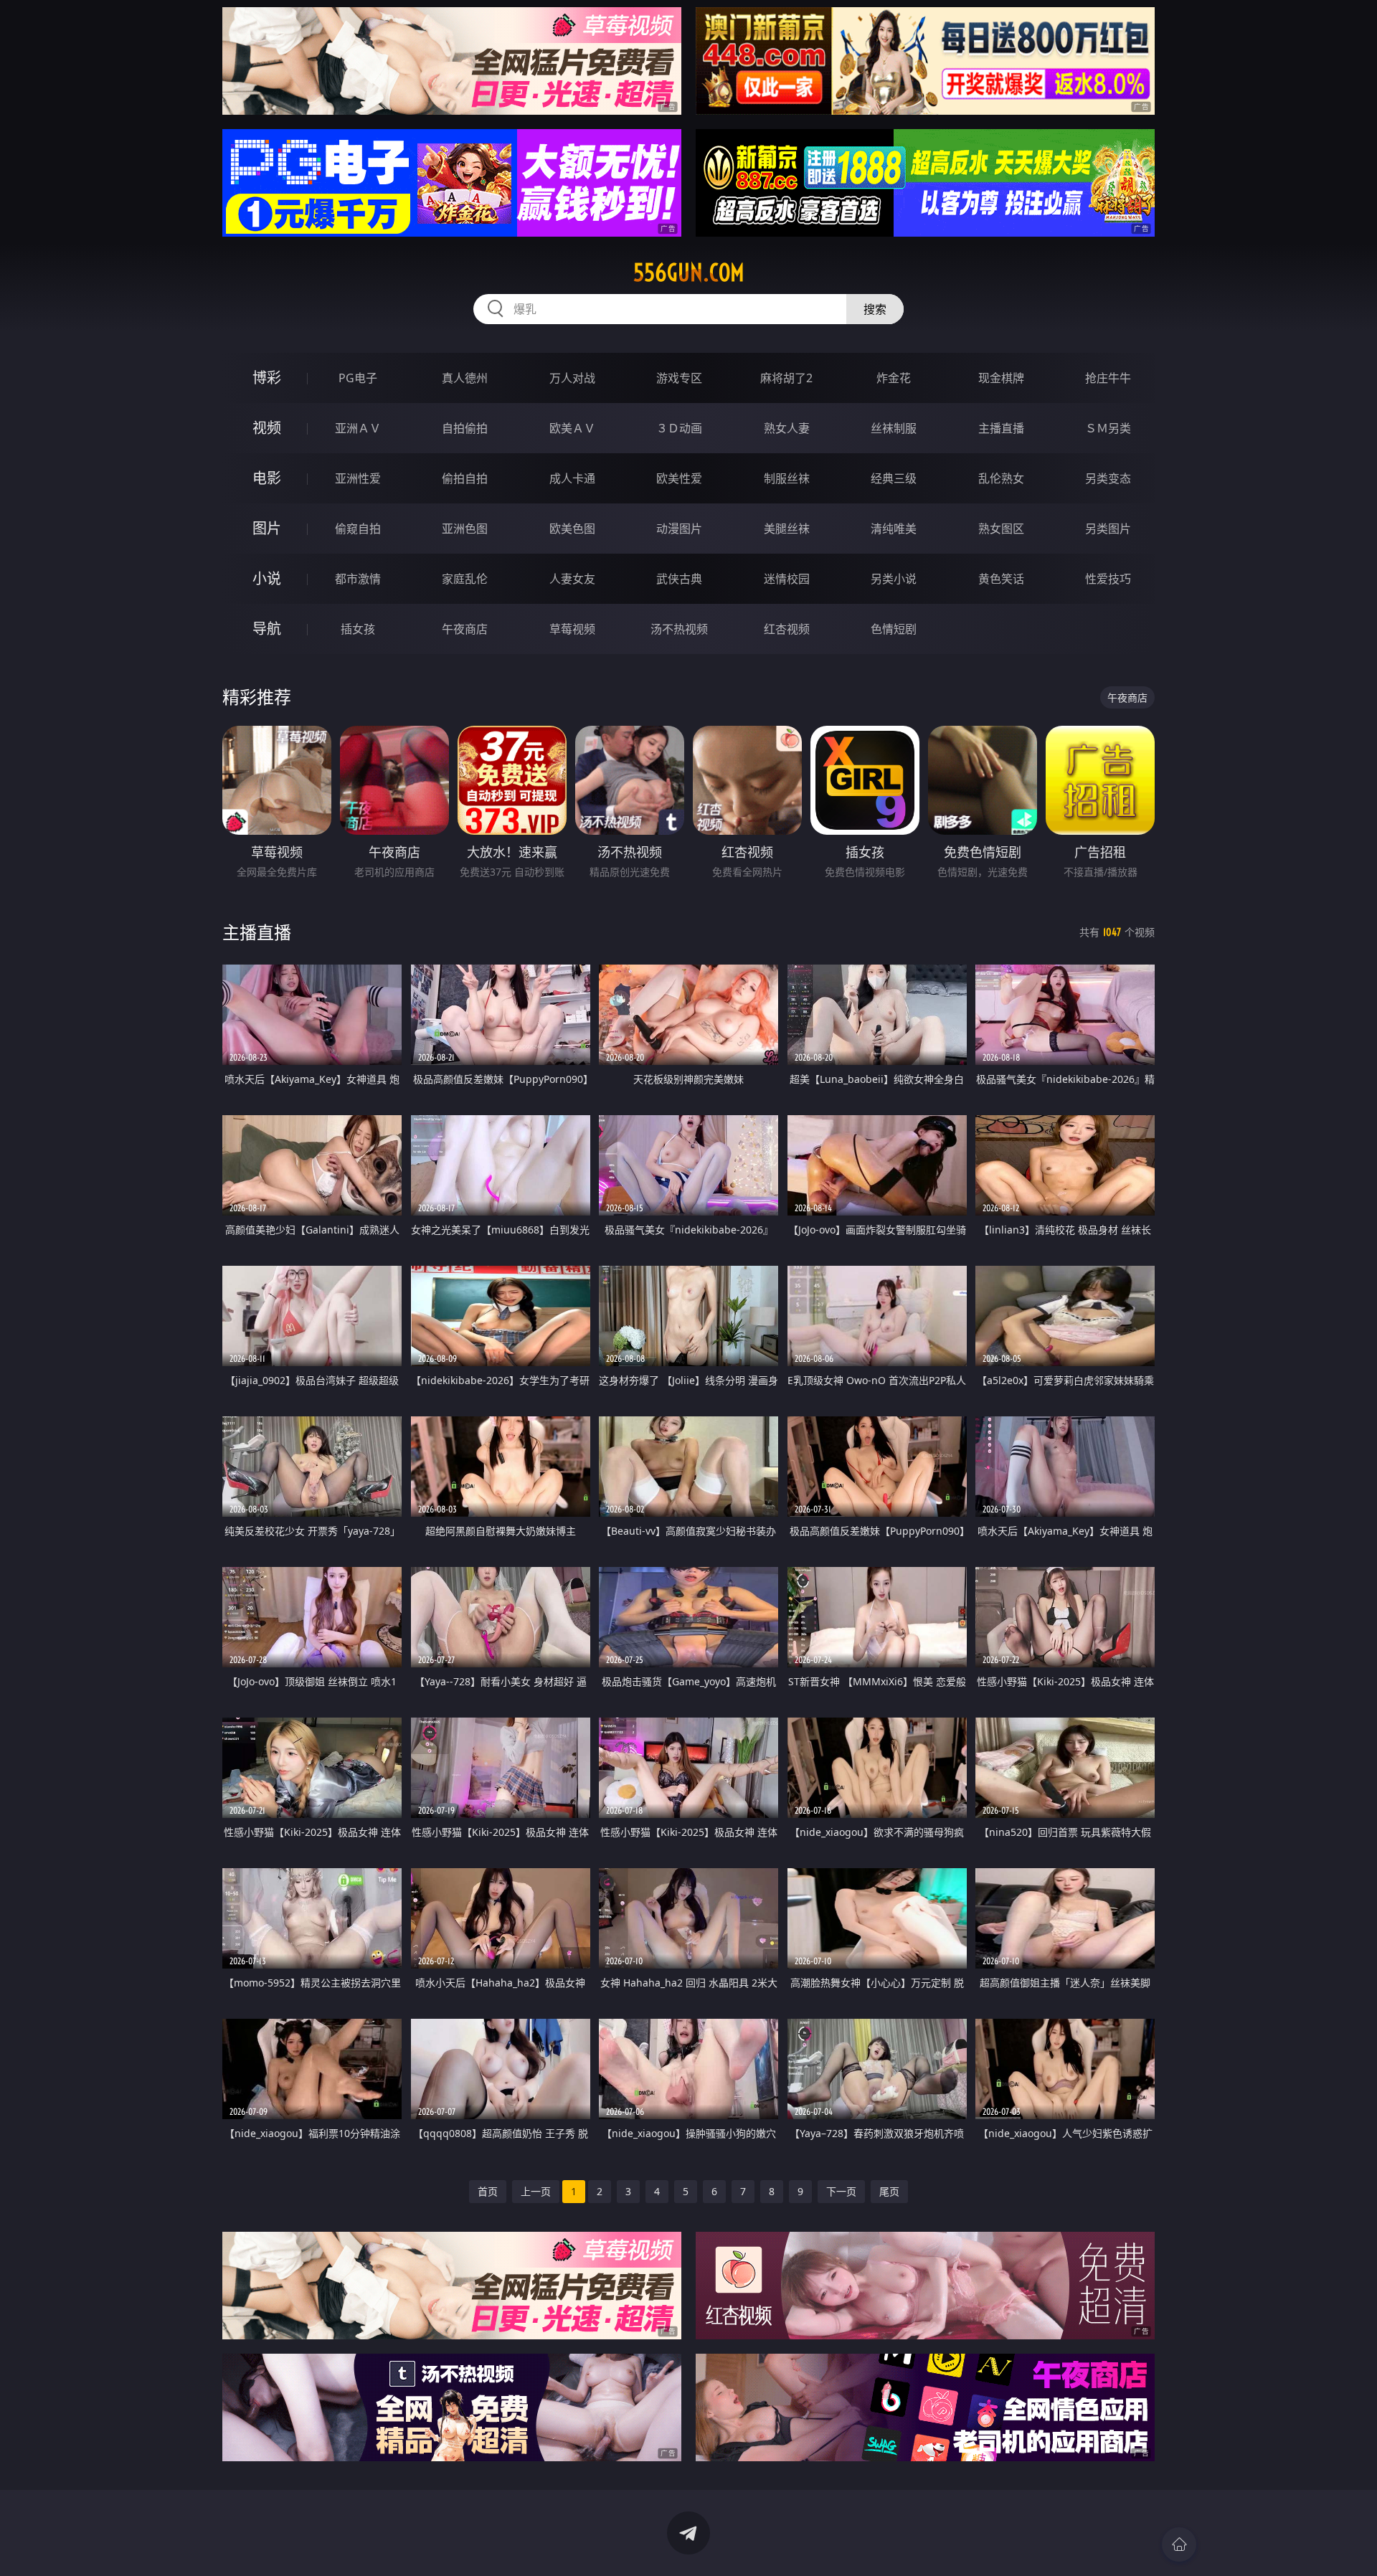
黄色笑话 (1001, 579)
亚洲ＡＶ (358, 428)
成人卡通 (572, 478)
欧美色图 (572, 529)
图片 (267, 528)
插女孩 (358, 629)
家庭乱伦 (465, 579)
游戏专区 (679, 378)
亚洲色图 (465, 529)
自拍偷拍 (465, 428)
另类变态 (1108, 478)
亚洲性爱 (358, 478)
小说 (267, 578)
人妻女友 (572, 579)
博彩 (267, 378)
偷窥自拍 (358, 529)
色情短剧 (894, 629)
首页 (488, 2191)
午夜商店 (465, 629)
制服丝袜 (787, 478)
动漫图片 (679, 529)
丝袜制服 (894, 428)
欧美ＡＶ (572, 428)
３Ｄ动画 (679, 428)
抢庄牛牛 (1108, 378)
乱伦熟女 (1001, 478)
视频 (267, 428)
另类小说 (894, 579)
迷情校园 (787, 579)
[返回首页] (1179, 2544)
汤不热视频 (679, 629)
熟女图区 (1001, 529)
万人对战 (572, 378)
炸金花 (894, 378)
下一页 (841, 2191)
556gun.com (689, 273)
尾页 (889, 2191)
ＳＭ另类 (1108, 428)
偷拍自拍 (465, 478)
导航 (267, 629)
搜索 (875, 309)
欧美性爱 (679, 478)
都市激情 (358, 579)
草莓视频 (572, 629)
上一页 (536, 2191)
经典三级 (894, 478)
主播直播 (1001, 428)
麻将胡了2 (786, 378)
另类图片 (1108, 529)
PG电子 (358, 378)
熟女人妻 (787, 428)
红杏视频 (787, 629)
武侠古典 (679, 579)
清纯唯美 (894, 529)
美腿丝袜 (787, 529)
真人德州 (465, 378)
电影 (267, 478)
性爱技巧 (1108, 579)
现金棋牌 (1001, 378)
